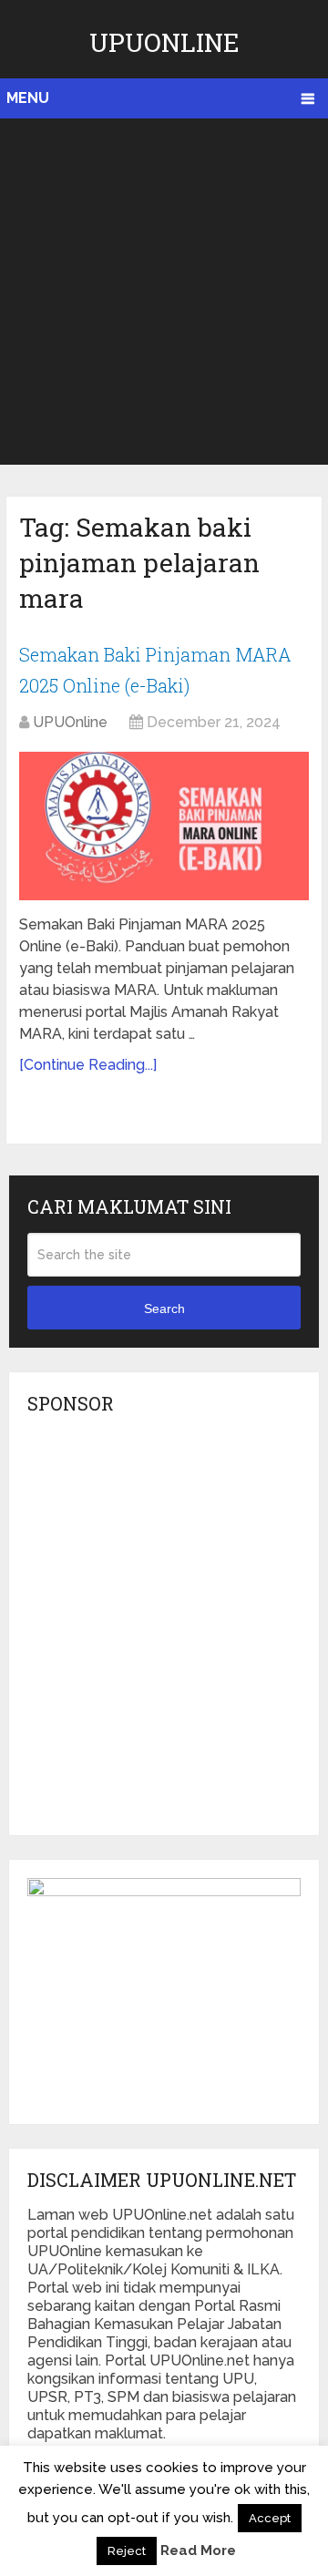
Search (164, 1309)
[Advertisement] (164, 292)
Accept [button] (270, 2518)
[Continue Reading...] (88, 1065)
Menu (28, 98)
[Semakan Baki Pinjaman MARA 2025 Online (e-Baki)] (164, 826)
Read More (198, 2550)
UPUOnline (164, 42)
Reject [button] (127, 2551)
